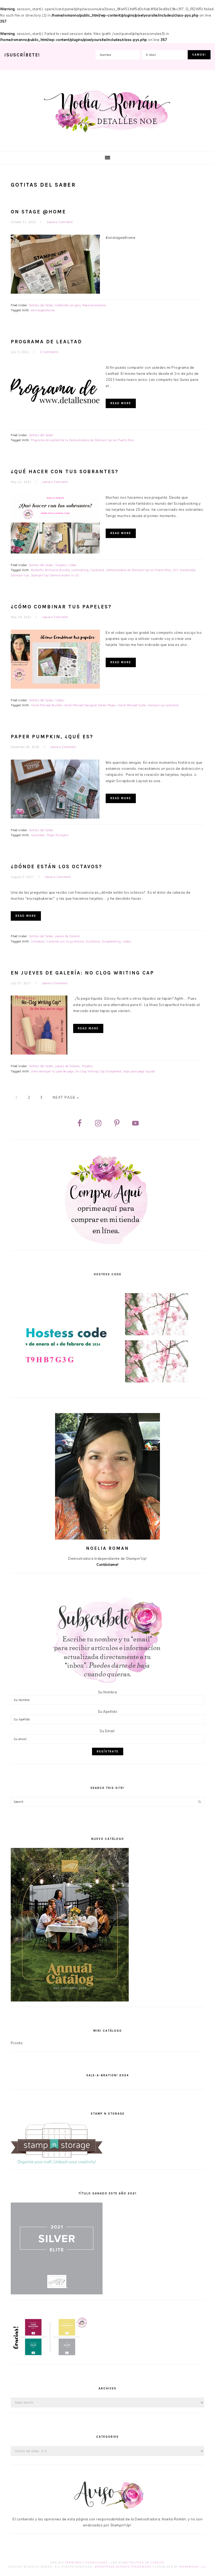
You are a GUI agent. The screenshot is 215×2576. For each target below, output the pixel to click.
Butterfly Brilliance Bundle (50, 570)
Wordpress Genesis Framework (123, 2567)
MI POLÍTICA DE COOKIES (144, 2562)
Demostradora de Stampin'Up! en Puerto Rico (139, 570)
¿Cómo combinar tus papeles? (61, 607)
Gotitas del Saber (41, 305)
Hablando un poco (68, 305)
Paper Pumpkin (58, 835)
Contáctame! (107, 1564)
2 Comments (49, 352)
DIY (176, 570)
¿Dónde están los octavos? (57, 867)
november (38, 835)
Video (72, 565)
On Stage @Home (38, 212)
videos (127, 941)
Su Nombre (108, 1692)
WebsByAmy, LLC (193, 2567)
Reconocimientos (94, 305)
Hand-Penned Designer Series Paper (90, 705)
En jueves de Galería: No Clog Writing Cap (82, 973)
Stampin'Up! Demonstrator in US (55, 575)
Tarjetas (61, 565)
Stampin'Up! (20, 575)
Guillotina (93, 941)
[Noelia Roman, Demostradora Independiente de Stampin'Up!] (108, 133)
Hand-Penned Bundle (46, 705)
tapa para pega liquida (139, 1071)
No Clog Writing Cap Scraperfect (99, 1071)
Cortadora (38, 941)
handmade (187, 570)
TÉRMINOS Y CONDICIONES (86, 2562)
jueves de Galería (67, 936)
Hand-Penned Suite (132, 705)
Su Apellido (108, 1711)
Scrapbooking (111, 941)
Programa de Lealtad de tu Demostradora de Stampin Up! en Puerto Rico (82, 440)
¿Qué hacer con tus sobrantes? (65, 472)
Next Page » (66, 1097)
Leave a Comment (60, 222)
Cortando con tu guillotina (65, 941)
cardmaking (80, 570)
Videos (60, 700)
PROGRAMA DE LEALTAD (46, 342)
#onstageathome (43, 310)
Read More (121, 403)
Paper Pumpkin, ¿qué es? (52, 737)
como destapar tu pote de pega (52, 1071)
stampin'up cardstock (163, 705)
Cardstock (97, 570)
